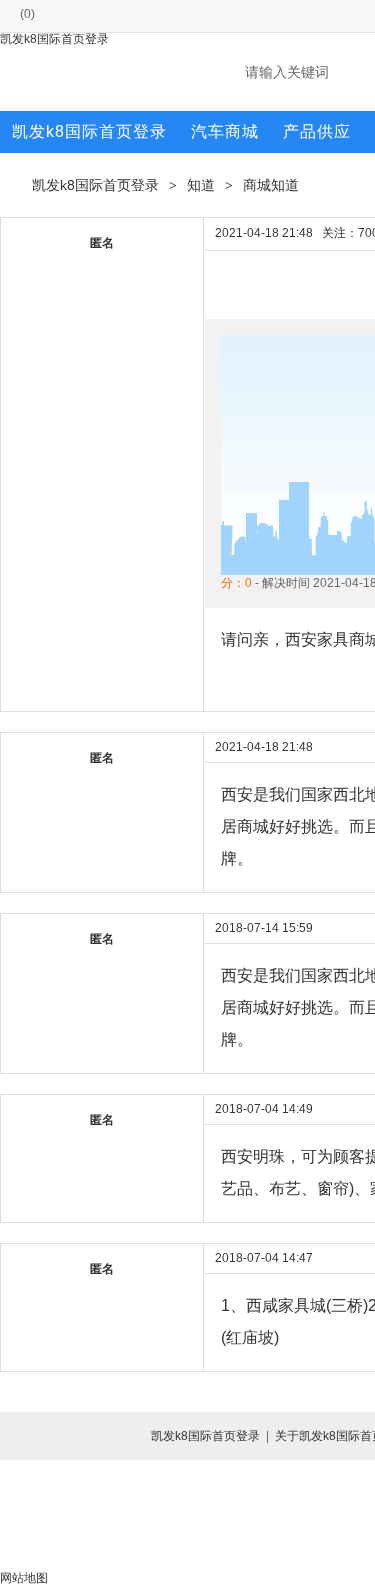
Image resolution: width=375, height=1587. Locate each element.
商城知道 (271, 185)
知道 (201, 185)
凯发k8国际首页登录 (54, 39)
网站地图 (24, 1578)
